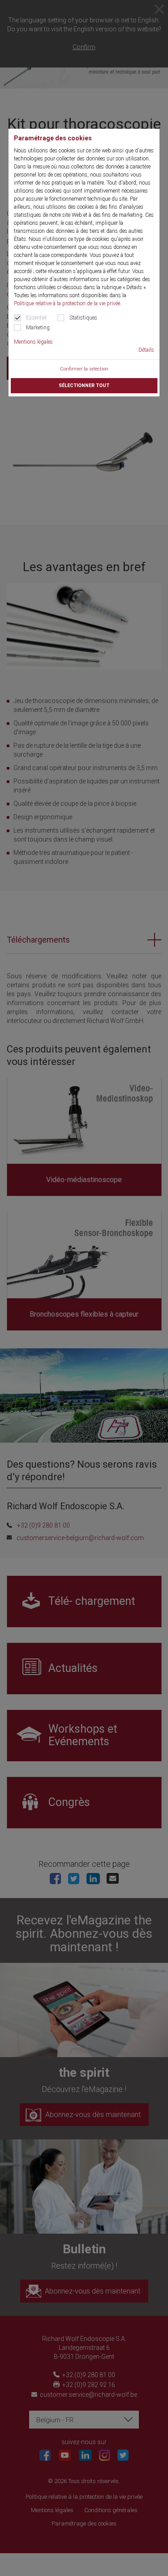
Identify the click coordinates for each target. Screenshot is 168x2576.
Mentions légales (33, 342)
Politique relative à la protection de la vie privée (67, 303)
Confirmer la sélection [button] (84, 369)
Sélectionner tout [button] (84, 385)
